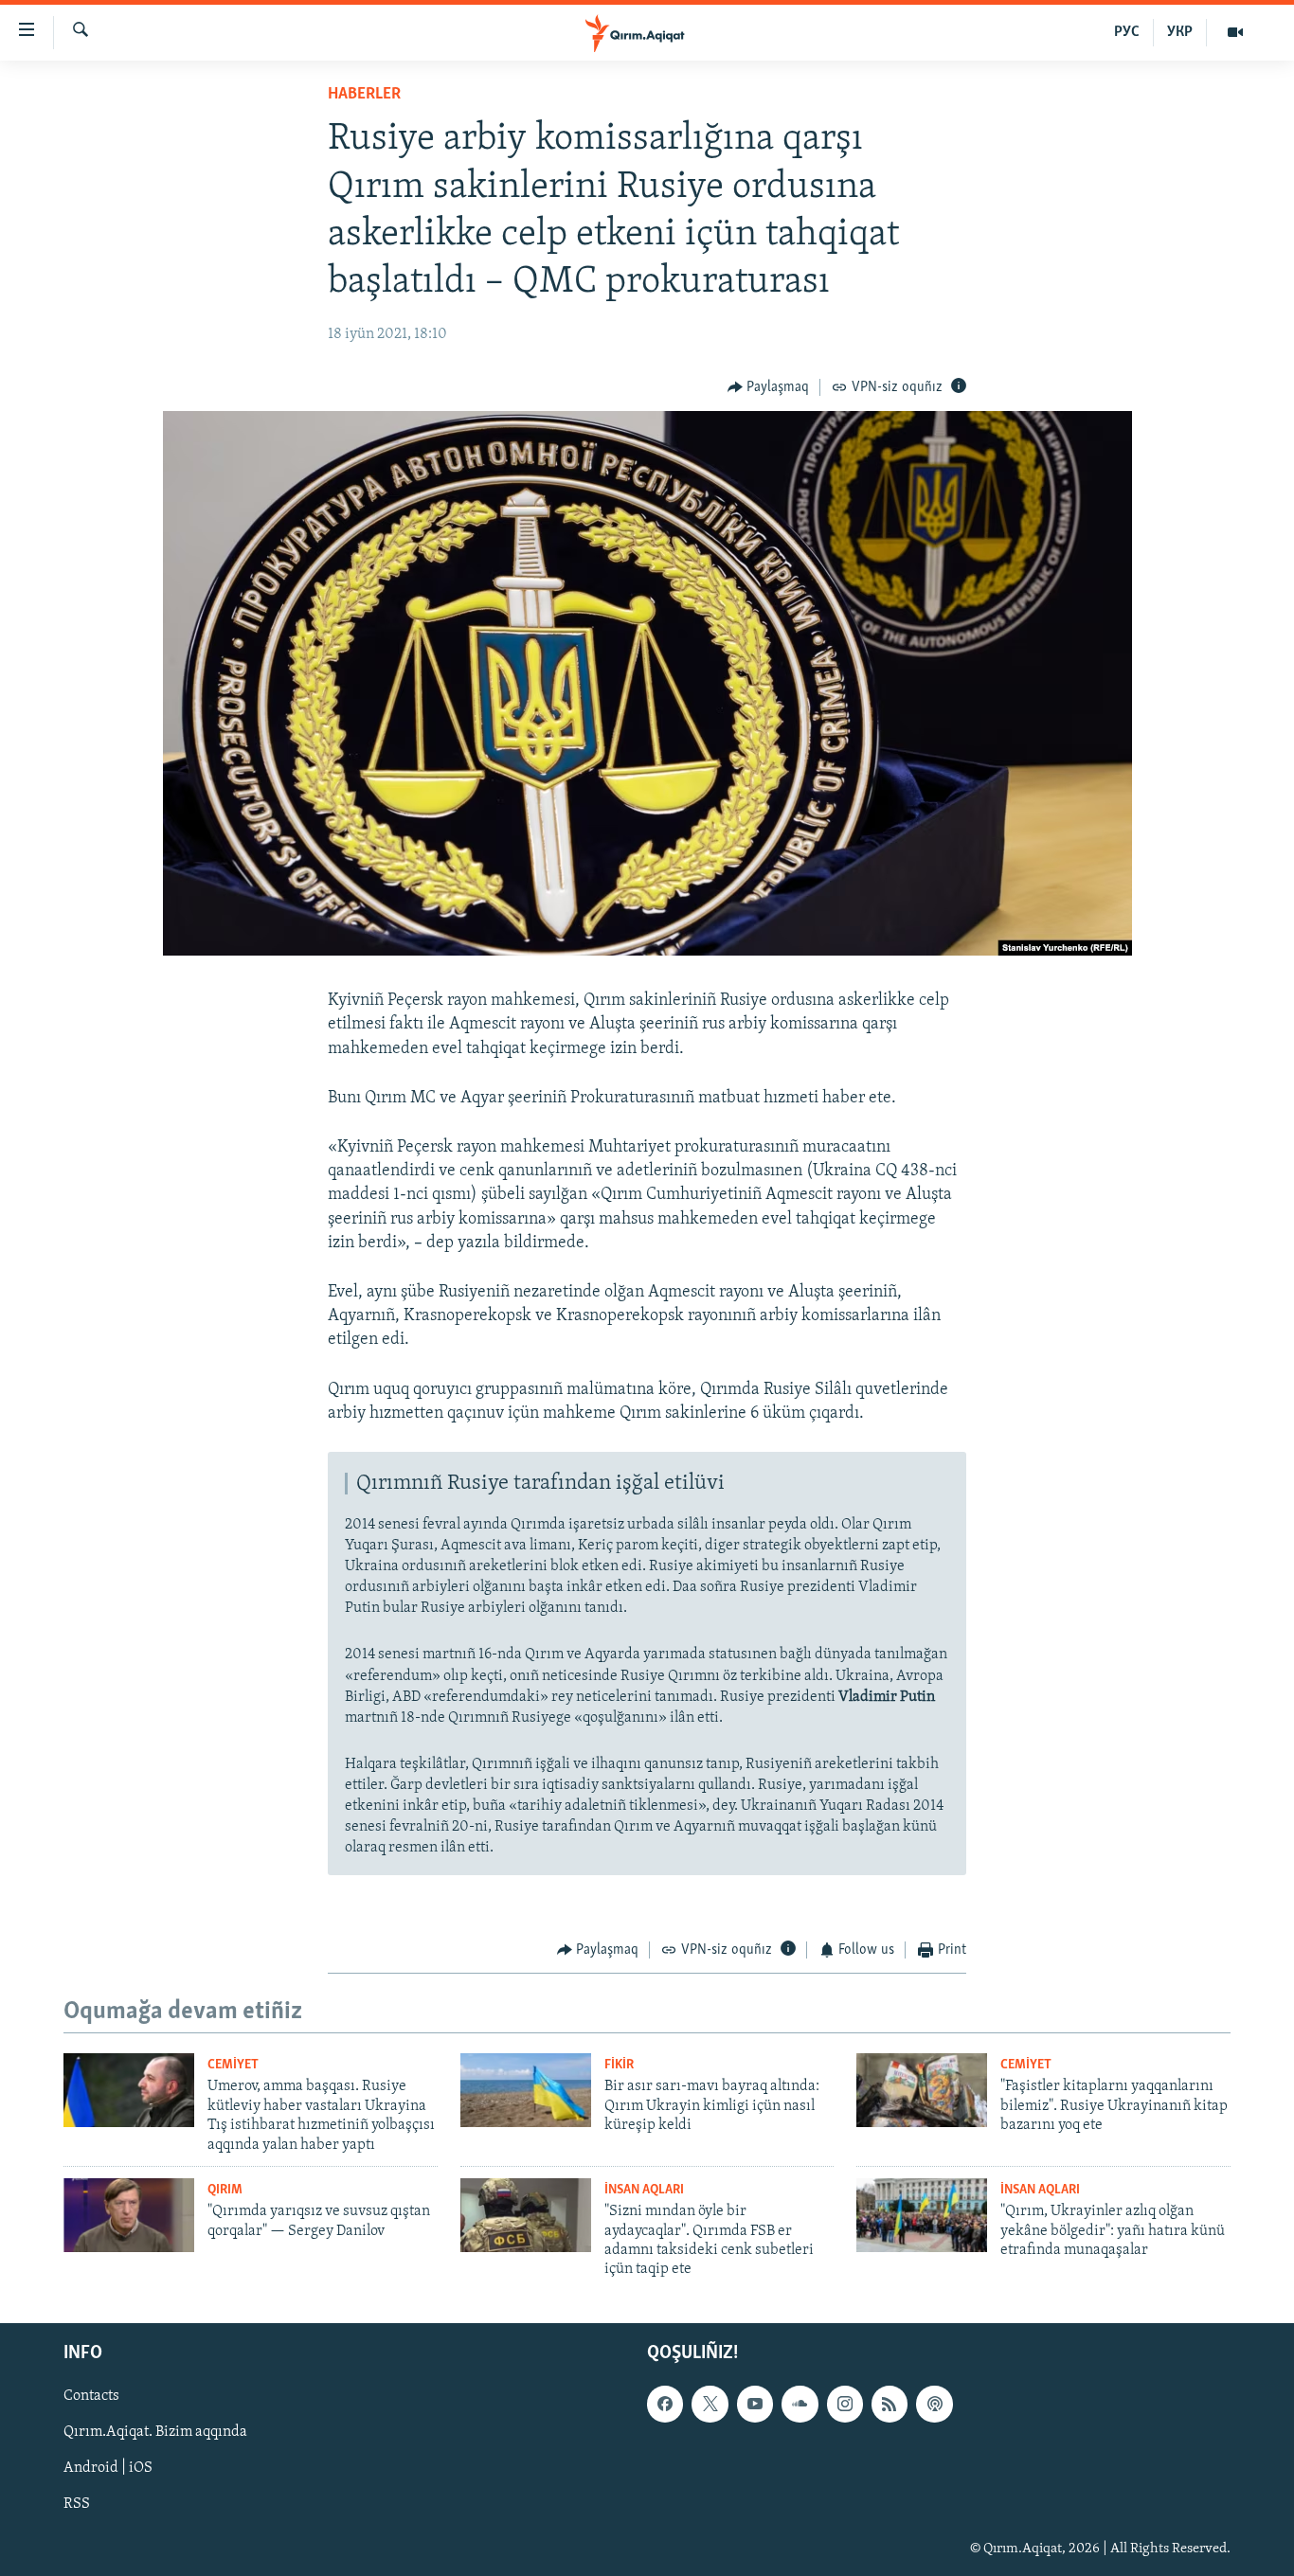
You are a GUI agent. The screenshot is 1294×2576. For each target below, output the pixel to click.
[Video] (1235, 32)
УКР (1180, 32)
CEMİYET (233, 2065)
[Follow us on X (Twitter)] (710, 2404)
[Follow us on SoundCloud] (800, 2404)
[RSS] (890, 2404)
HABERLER (364, 95)
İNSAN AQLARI (644, 2190)
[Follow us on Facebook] (665, 2404)
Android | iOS (108, 2468)
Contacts (91, 2396)
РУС (1127, 32)
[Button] (769, 387)
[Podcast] (934, 2404)
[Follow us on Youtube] (755, 2404)
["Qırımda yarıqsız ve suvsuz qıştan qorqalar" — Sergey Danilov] (129, 2215)
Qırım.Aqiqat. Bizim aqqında (155, 2432)
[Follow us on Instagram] (845, 2404)
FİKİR (619, 2065)
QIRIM (225, 2190)
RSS (77, 2504)
